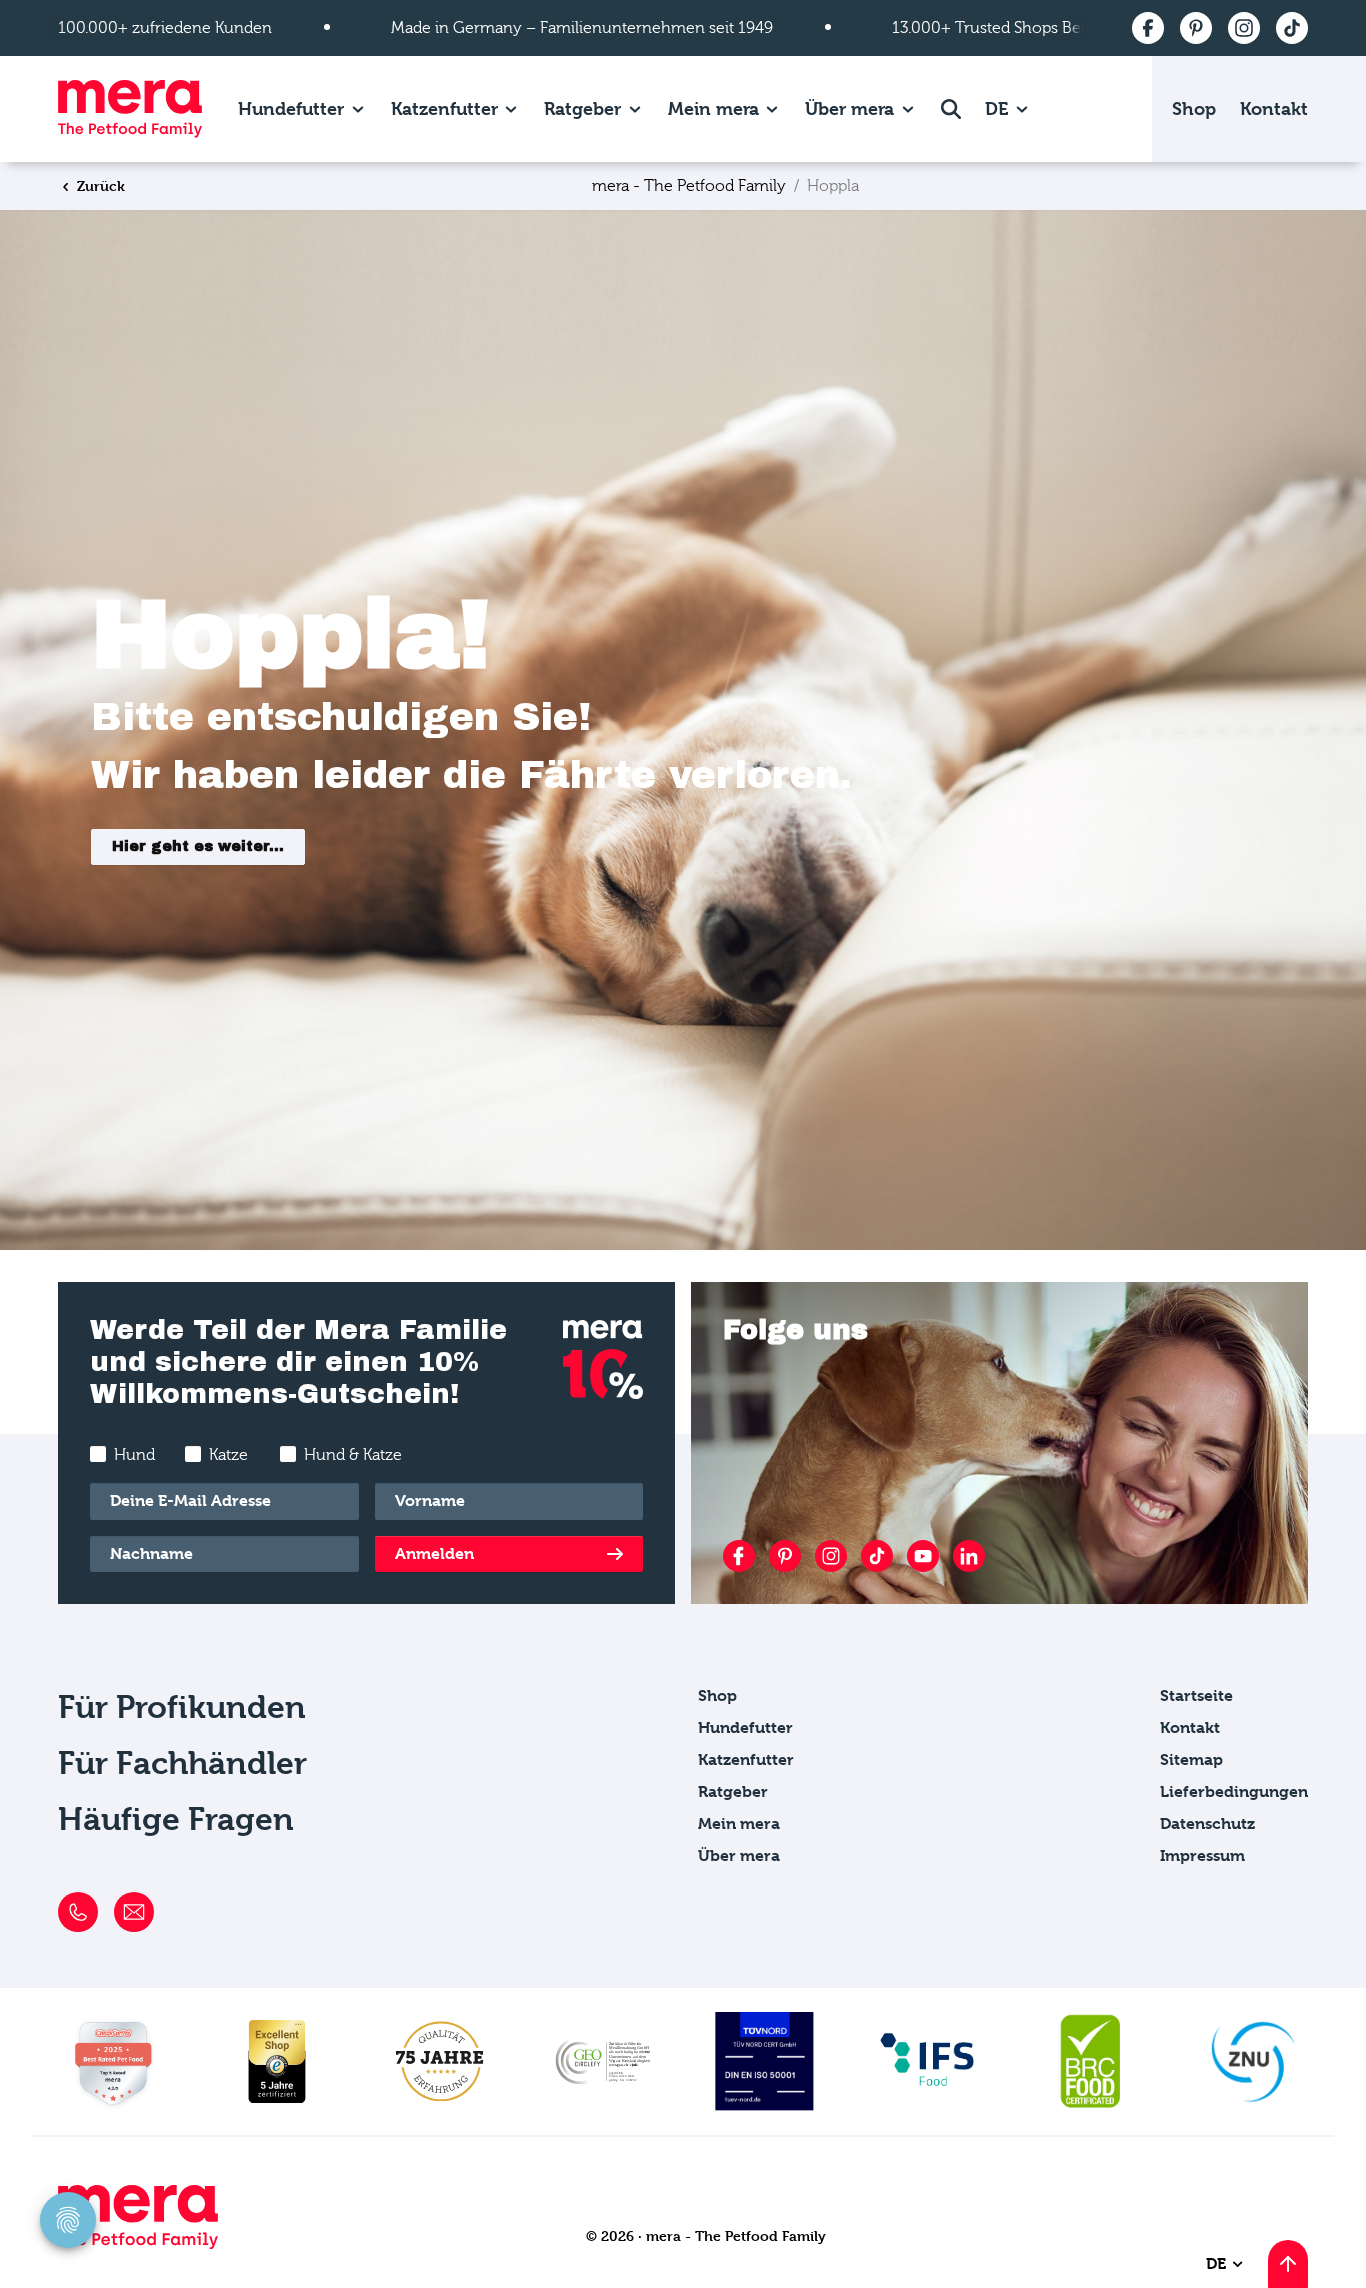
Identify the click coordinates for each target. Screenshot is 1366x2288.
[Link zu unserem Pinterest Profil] (785, 1556)
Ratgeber (582, 108)
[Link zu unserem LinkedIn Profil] (969, 1556)
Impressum (1202, 1855)
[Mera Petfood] (138, 2243)
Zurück (99, 185)
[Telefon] (78, 1912)
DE (999, 108)
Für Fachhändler (182, 1763)
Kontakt (1274, 108)
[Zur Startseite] (130, 109)
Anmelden (434, 1553)
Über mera (849, 108)
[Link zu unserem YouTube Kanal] (923, 1556)
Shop (1194, 108)
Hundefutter (291, 108)
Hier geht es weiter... (198, 846)
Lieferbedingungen (1234, 1791)
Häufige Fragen (176, 1819)
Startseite (1196, 1695)
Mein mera (713, 108)
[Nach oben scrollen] (1288, 2264)
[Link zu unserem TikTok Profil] (877, 1556)
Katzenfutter (444, 108)
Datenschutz (1207, 1823)
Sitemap (1191, 1759)
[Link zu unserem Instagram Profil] (831, 1556)
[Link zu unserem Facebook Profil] (739, 1556)
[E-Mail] (134, 1912)
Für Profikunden (182, 1707)
